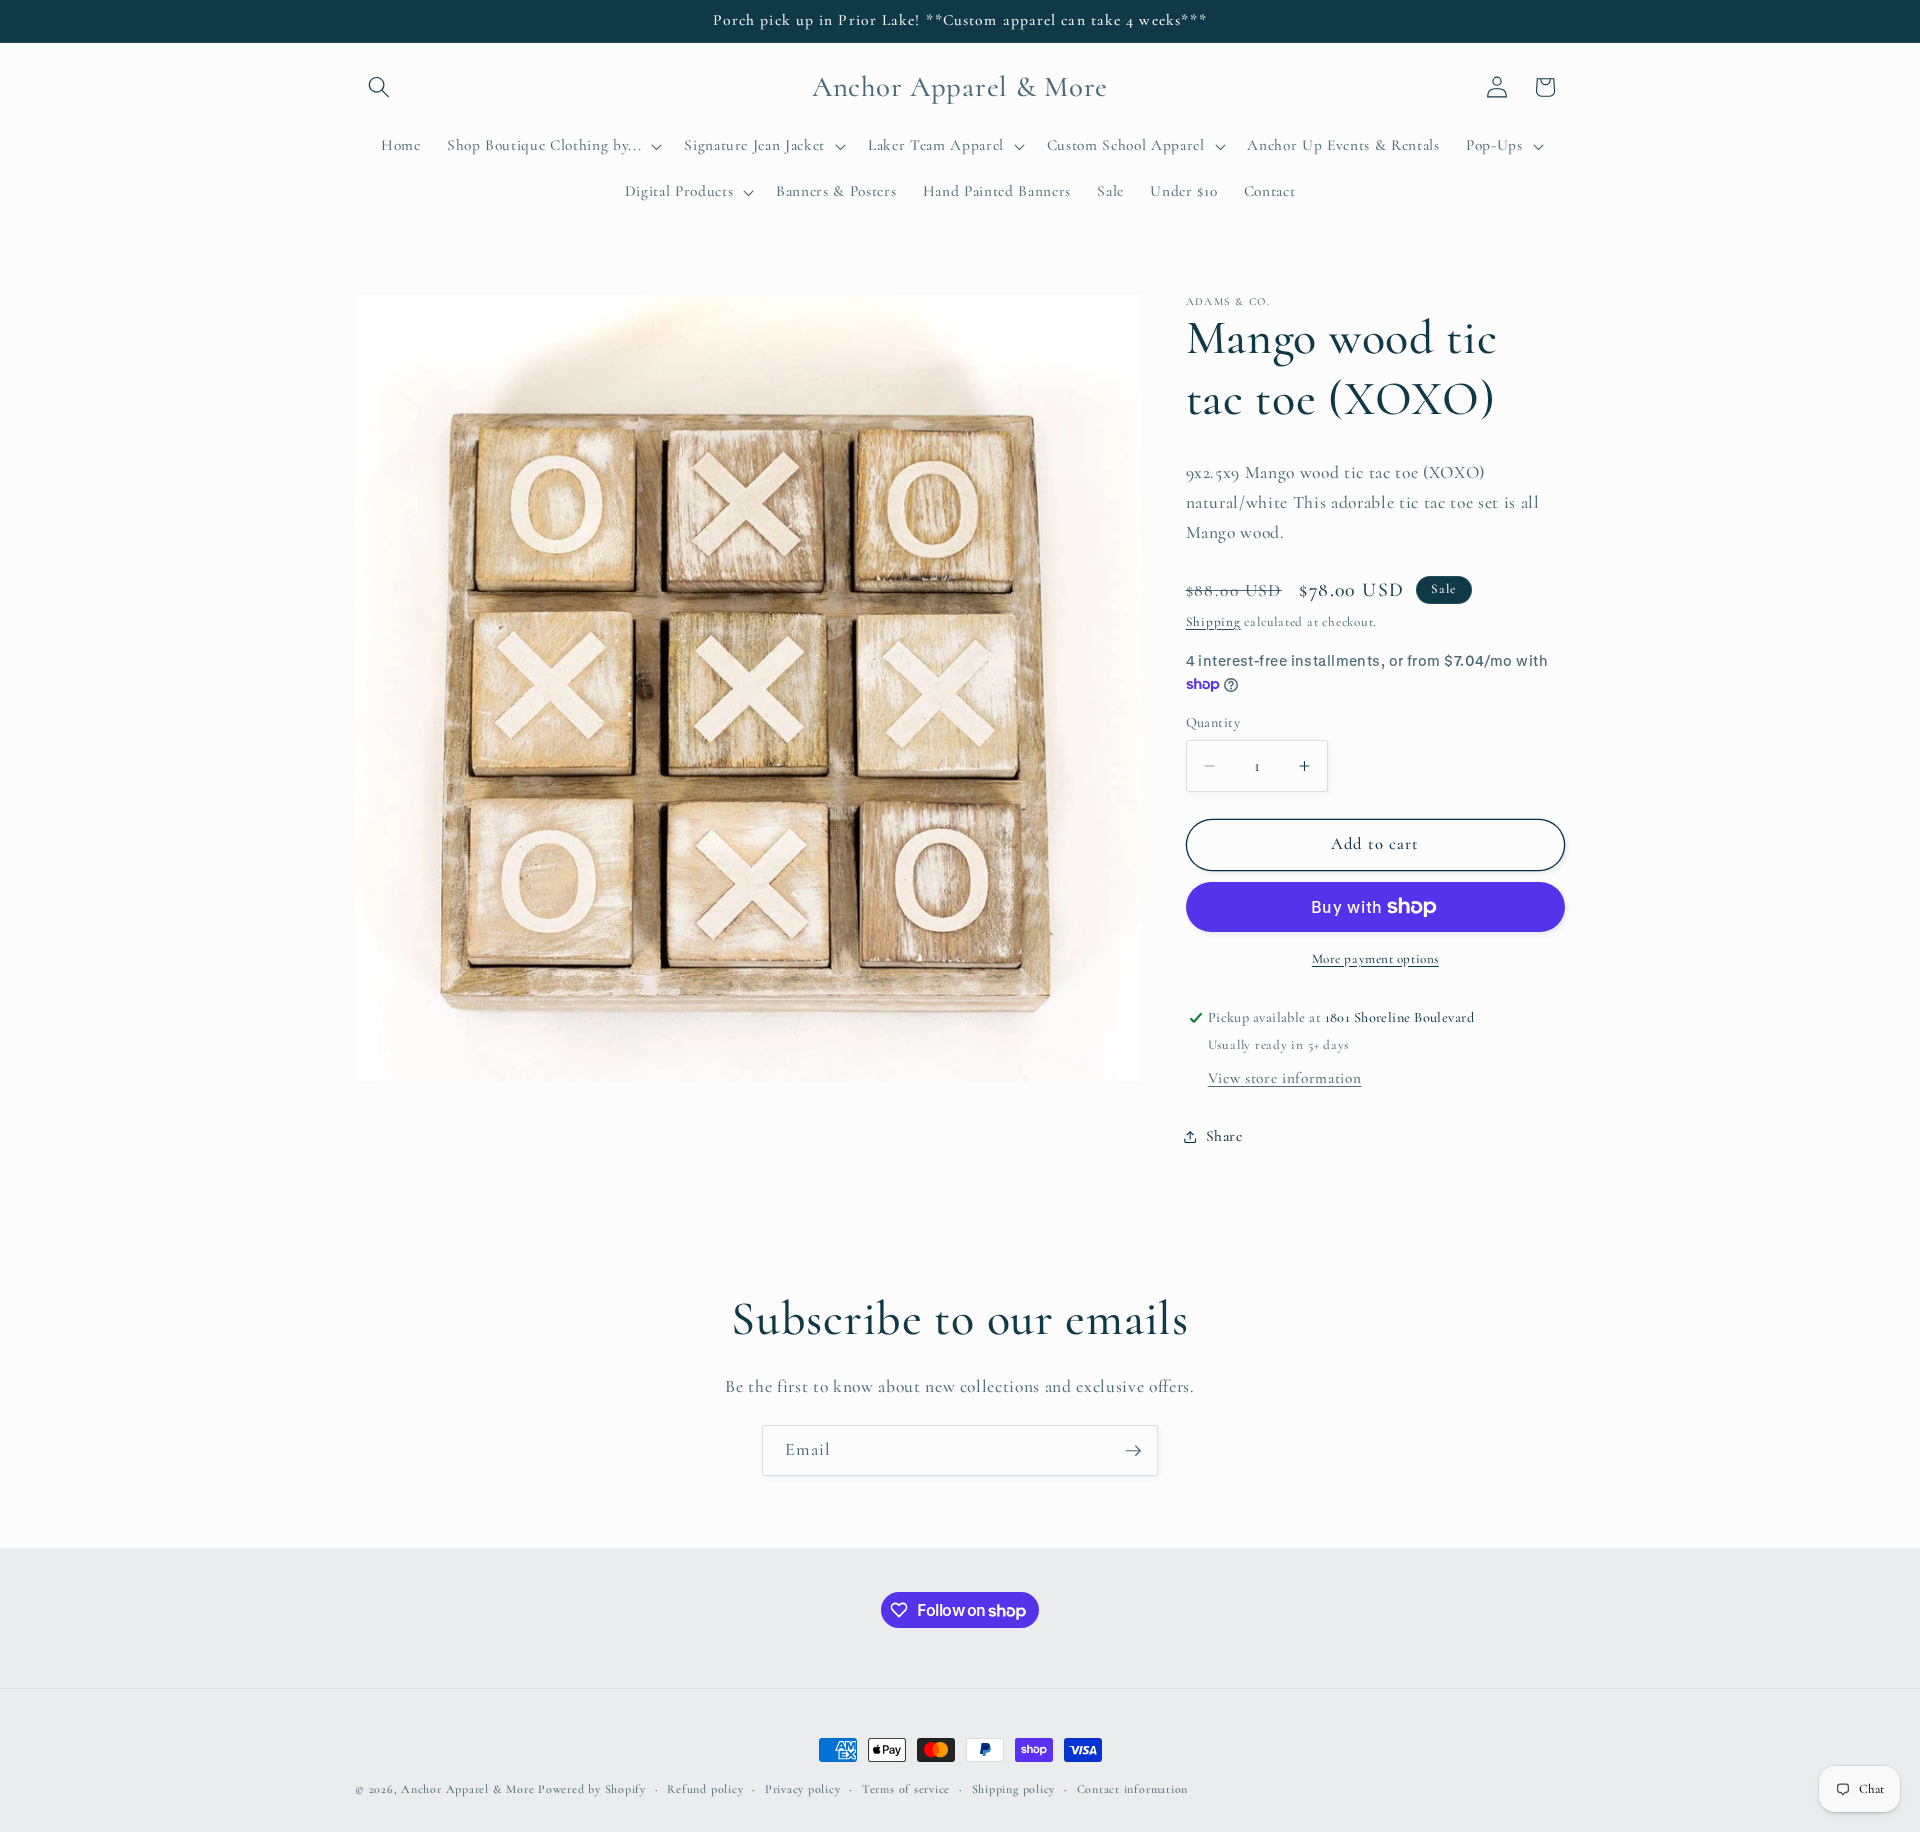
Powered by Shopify (592, 1789)
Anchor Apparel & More (467, 1789)
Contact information (1133, 1789)
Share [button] (1224, 1136)
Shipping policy (1014, 1789)
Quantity (1213, 722)
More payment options (1375, 959)
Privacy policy (803, 1789)
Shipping (1213, 622)
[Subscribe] (1133, 1451)
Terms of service (906, 1789)
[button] (379, 87)
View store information (1285, 1078)
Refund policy (705, 1789)
